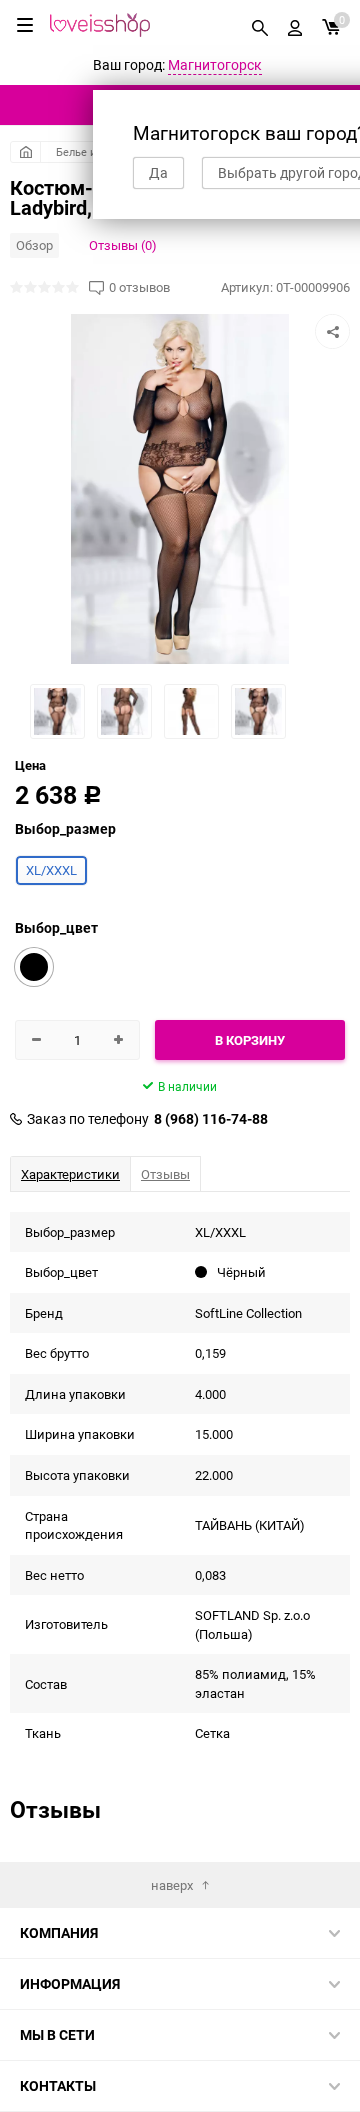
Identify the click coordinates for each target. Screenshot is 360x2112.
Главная (25, 152)
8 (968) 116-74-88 (211, 1119)
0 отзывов (139, 287)
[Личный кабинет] (295, 25)
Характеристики (70, 1174)
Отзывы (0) (123, 245)
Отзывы (165, 1174)
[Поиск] (260, 25)
